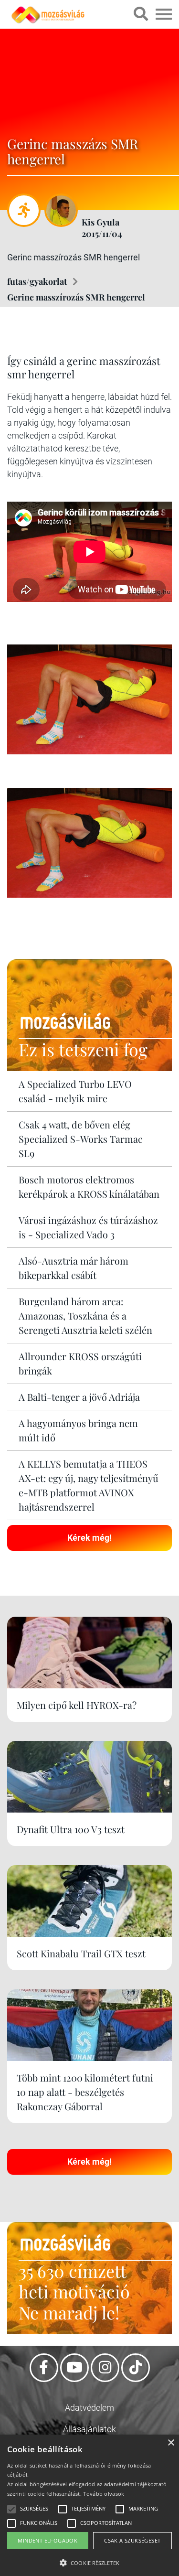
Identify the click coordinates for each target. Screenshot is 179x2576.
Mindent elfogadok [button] (47, 2540)
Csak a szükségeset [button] (132, 2540)
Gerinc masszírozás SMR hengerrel (76, 297)
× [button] (171, 2443)
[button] (89, 2561)
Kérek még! (89, 1538)
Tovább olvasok (104, 2494)
